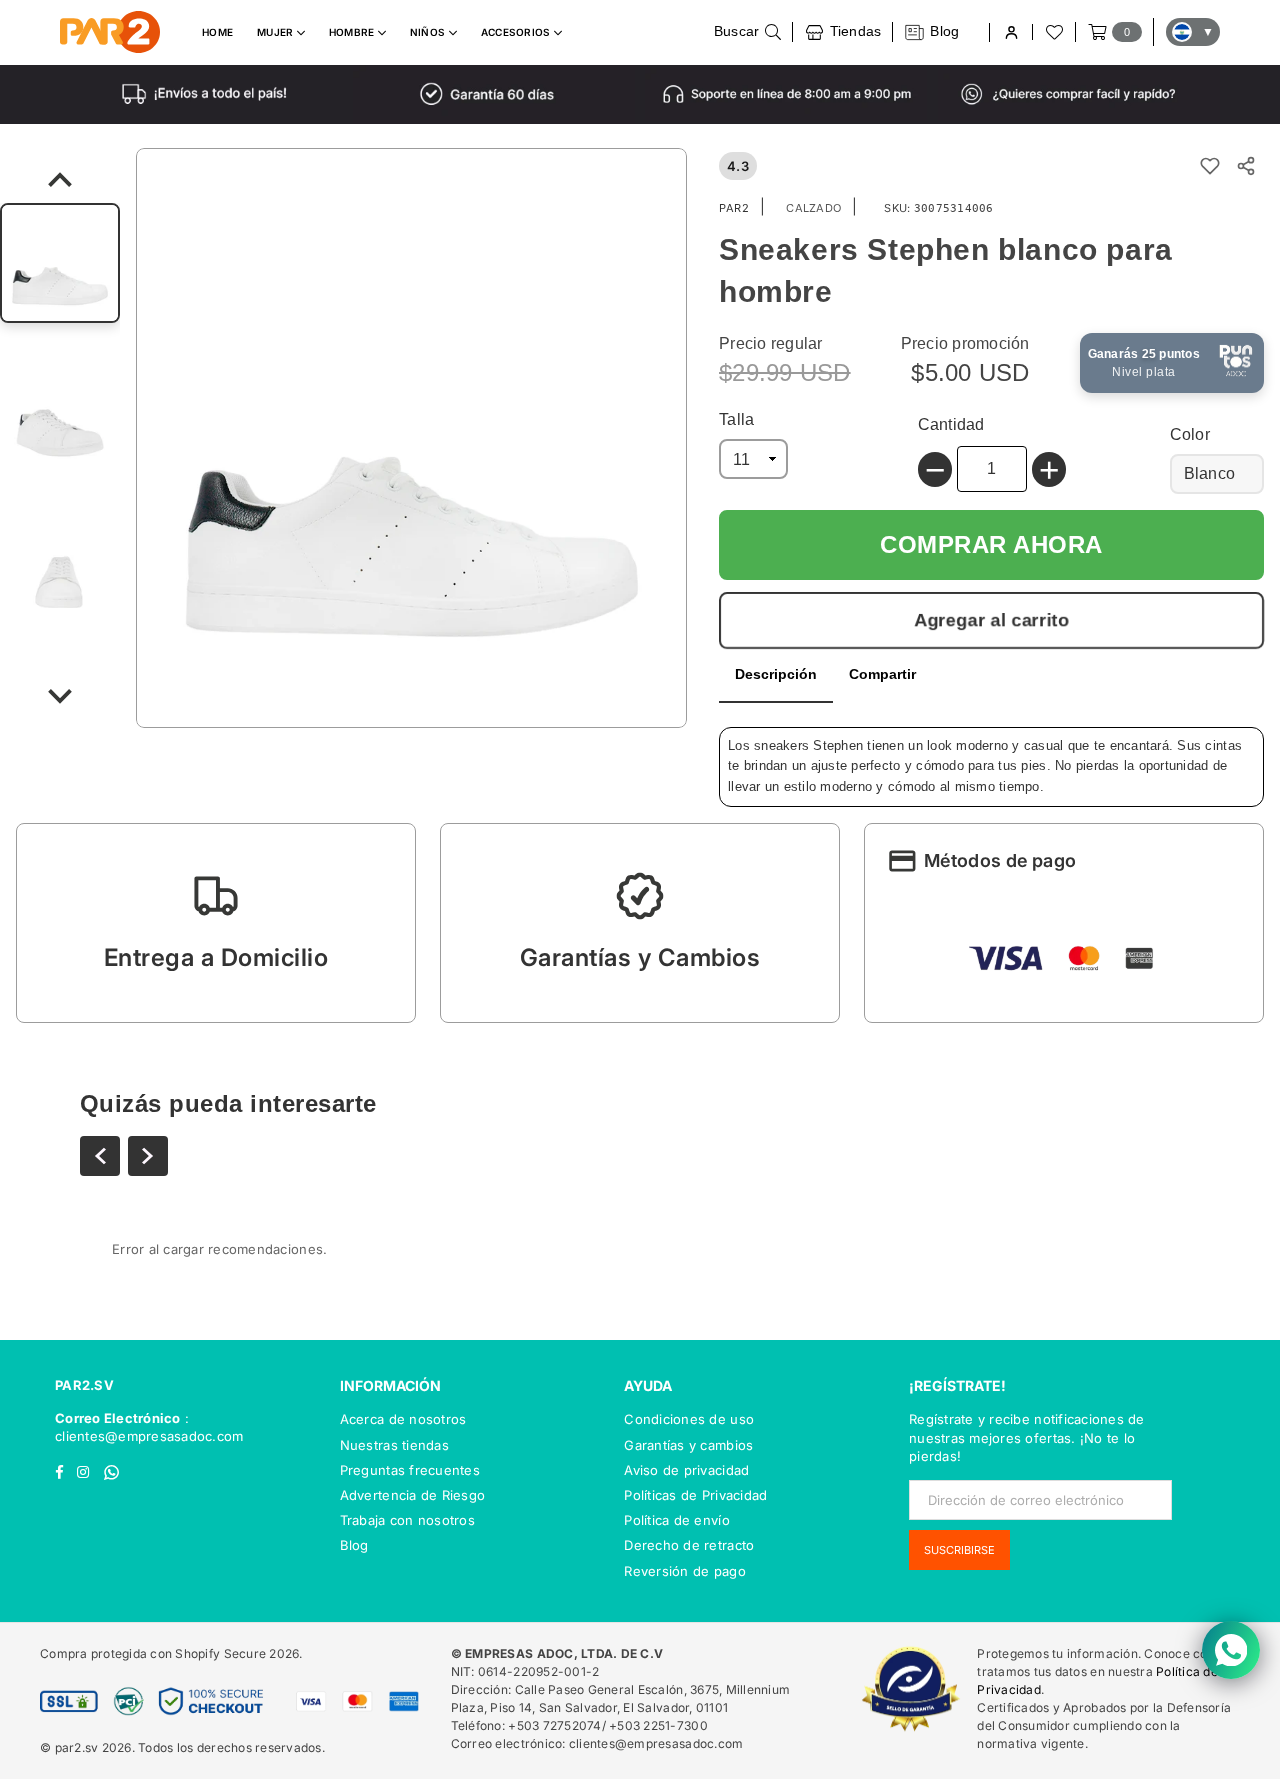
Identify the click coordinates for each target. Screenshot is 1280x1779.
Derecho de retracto (689, 1545)
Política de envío (676, 1520)
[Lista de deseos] (1053, 32)
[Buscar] (748, 32)
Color (1190, 434)
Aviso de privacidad (686, 1470)
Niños (429, 32)
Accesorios (517, 32)
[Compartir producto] (1246, 166)
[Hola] (1010, 32)
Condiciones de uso (689, 1419)
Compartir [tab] (882, 674)
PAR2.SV (84, 1385)
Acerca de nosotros (403, 1419)
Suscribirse (959, 1550)
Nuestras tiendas (394, 1445)
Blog (354, 1545)
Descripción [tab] (776, 674)
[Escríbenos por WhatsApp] (1231, 1650)
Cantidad (951, 424)
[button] (216, 923)
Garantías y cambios (688, 1445)
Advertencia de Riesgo (412, 1495)
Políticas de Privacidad (695, 1495)
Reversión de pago (684, 1571)
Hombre (353, 32)
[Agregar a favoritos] (1210, 166)
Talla (736, 419)
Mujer (277, 32)
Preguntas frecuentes (410, 1470)
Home (217, 32)
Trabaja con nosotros (407, 1520)
